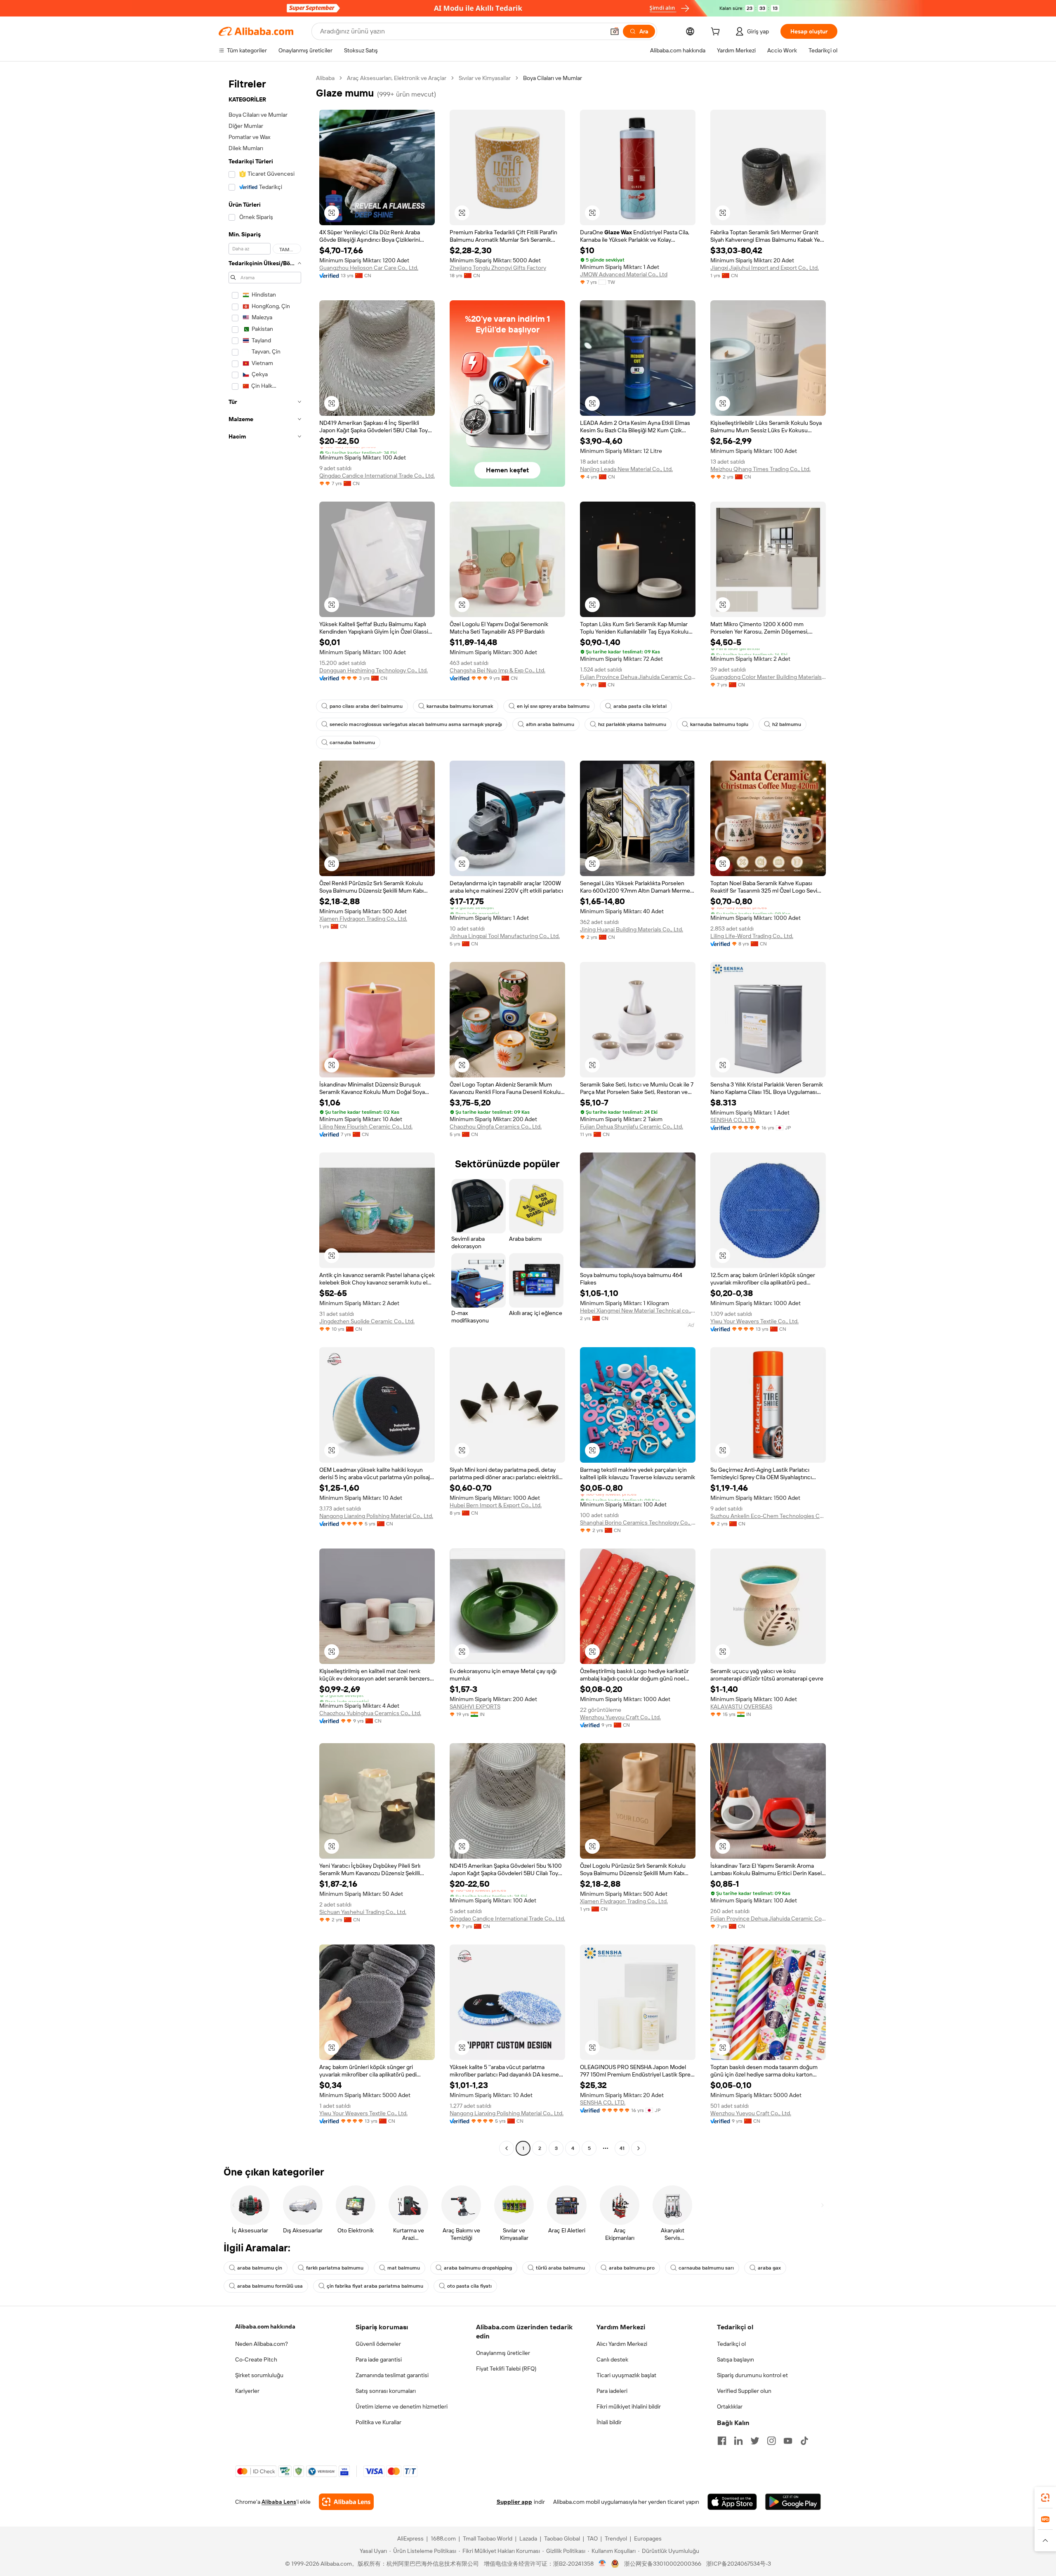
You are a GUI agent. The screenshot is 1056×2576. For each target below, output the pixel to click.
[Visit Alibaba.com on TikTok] (804, 2441)
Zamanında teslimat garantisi (392, 2375)
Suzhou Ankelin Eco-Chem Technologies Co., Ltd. (768, 1516)
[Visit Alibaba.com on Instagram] (771, 2441)
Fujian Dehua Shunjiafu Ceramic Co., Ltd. (632, 1127)
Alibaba (325, 78)
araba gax (769, 2268)
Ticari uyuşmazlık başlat (626, 2375)
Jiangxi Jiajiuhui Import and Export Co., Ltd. (765, 268)
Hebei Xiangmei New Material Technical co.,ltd (638, 1310)
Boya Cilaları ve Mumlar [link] (553, 78)
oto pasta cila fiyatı (469, 2286)
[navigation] (265, 1114)
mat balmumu (404, 2268)
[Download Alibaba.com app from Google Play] (793, 2502)
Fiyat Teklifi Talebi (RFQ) (506, 2369)
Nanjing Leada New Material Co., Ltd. (626, 469)
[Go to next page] (639, 2148)
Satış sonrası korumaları (386, 2391)
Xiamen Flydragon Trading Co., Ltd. (363, 919)
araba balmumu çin (260, 2268)
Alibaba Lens (279, 2502)
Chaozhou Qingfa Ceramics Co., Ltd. (496, 1127)
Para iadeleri (612, 2391)
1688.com (443, 2538)
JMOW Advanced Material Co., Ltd (624, 274)
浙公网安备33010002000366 (663, 2564)
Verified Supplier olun (744, 2391)
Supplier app (514, 2502)
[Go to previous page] (507, 2148)
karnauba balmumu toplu (719, 724)
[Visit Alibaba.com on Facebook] (722, 2441)
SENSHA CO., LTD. (733, 1120)
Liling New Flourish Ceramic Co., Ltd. (366, 1127)
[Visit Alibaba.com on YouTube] (788, 2441)
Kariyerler (247, 2391)
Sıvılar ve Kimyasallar (485, 78)
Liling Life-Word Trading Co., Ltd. (752, 936)
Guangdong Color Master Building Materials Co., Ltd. (768, 677)
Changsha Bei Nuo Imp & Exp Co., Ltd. (497, 670)
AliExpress (410, 2538)
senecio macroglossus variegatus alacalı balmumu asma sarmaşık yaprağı (416, 724)
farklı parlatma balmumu (335, 2268)
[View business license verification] (602, 2564)
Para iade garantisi (379, 2359)
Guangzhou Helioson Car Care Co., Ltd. (369, 268)
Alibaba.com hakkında (265, 2326)
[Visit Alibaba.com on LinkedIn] (738, 2441)
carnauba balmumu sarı (706, 2268)
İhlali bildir (609, 2422)
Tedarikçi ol (731, 2344)
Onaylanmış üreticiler (503, 2353)
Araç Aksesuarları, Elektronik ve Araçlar (397, 78)
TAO (592, 2538)
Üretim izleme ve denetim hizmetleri (402, 2406)
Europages (648, 2538)
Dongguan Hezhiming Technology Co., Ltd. (374, 670)
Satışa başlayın (735, 2359)
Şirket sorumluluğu (259, 2375)
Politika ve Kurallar (378, 2422)
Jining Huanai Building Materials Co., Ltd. (632, 929)
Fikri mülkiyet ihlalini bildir (629, 2406)
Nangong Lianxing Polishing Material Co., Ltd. (376, 1516)
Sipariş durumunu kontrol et (752, 2375)
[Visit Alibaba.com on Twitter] (755, 2441)
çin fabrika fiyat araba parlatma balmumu (375, 2286)
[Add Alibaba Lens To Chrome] (346, 2502)
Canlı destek (612, 2359)
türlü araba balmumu (560, 2268)
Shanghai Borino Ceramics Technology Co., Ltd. (638, 1523)
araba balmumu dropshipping (478, 2268)
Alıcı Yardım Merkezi (622, 2344)
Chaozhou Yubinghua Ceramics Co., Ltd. (370, 1713)
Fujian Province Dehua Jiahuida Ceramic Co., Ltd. (638, 677)
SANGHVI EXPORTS (475, 1706)
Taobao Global (562, 2538)
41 (622, 2148)
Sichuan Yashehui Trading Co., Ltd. (363, 1912)
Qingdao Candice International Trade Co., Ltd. (377, 476)
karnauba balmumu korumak (460, 706)
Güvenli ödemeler (378, 2344)
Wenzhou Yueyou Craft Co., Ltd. (620, 1717)
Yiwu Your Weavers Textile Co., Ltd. (754, 1321)
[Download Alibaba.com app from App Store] (732, 2502)
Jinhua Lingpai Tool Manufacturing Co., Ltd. (505, 936)
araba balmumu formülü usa (270, 2286)
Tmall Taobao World (488, 2538)
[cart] (717, 33)
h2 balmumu (787, 724)
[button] (615, 31)
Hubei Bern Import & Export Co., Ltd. (496, 1505)
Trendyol (616, 2538)
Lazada (528, 2538)
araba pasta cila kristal (640, 706)
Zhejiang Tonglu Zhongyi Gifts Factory (498, 268)
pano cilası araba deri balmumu (366, 706)
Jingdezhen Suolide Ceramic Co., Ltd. (367, 1321)
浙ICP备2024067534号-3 (739, 2564)
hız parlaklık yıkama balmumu (632, 724)
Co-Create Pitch (256, 2359)
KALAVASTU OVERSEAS (741, 1706)
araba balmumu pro (632, 2268)
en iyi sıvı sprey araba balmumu (553, 706)
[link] (1045, 2498)
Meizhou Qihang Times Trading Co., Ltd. (760, 469)
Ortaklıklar (730, 2406)
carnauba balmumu (352, 742)
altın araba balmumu (550, 724)
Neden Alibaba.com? (262, 2344)
